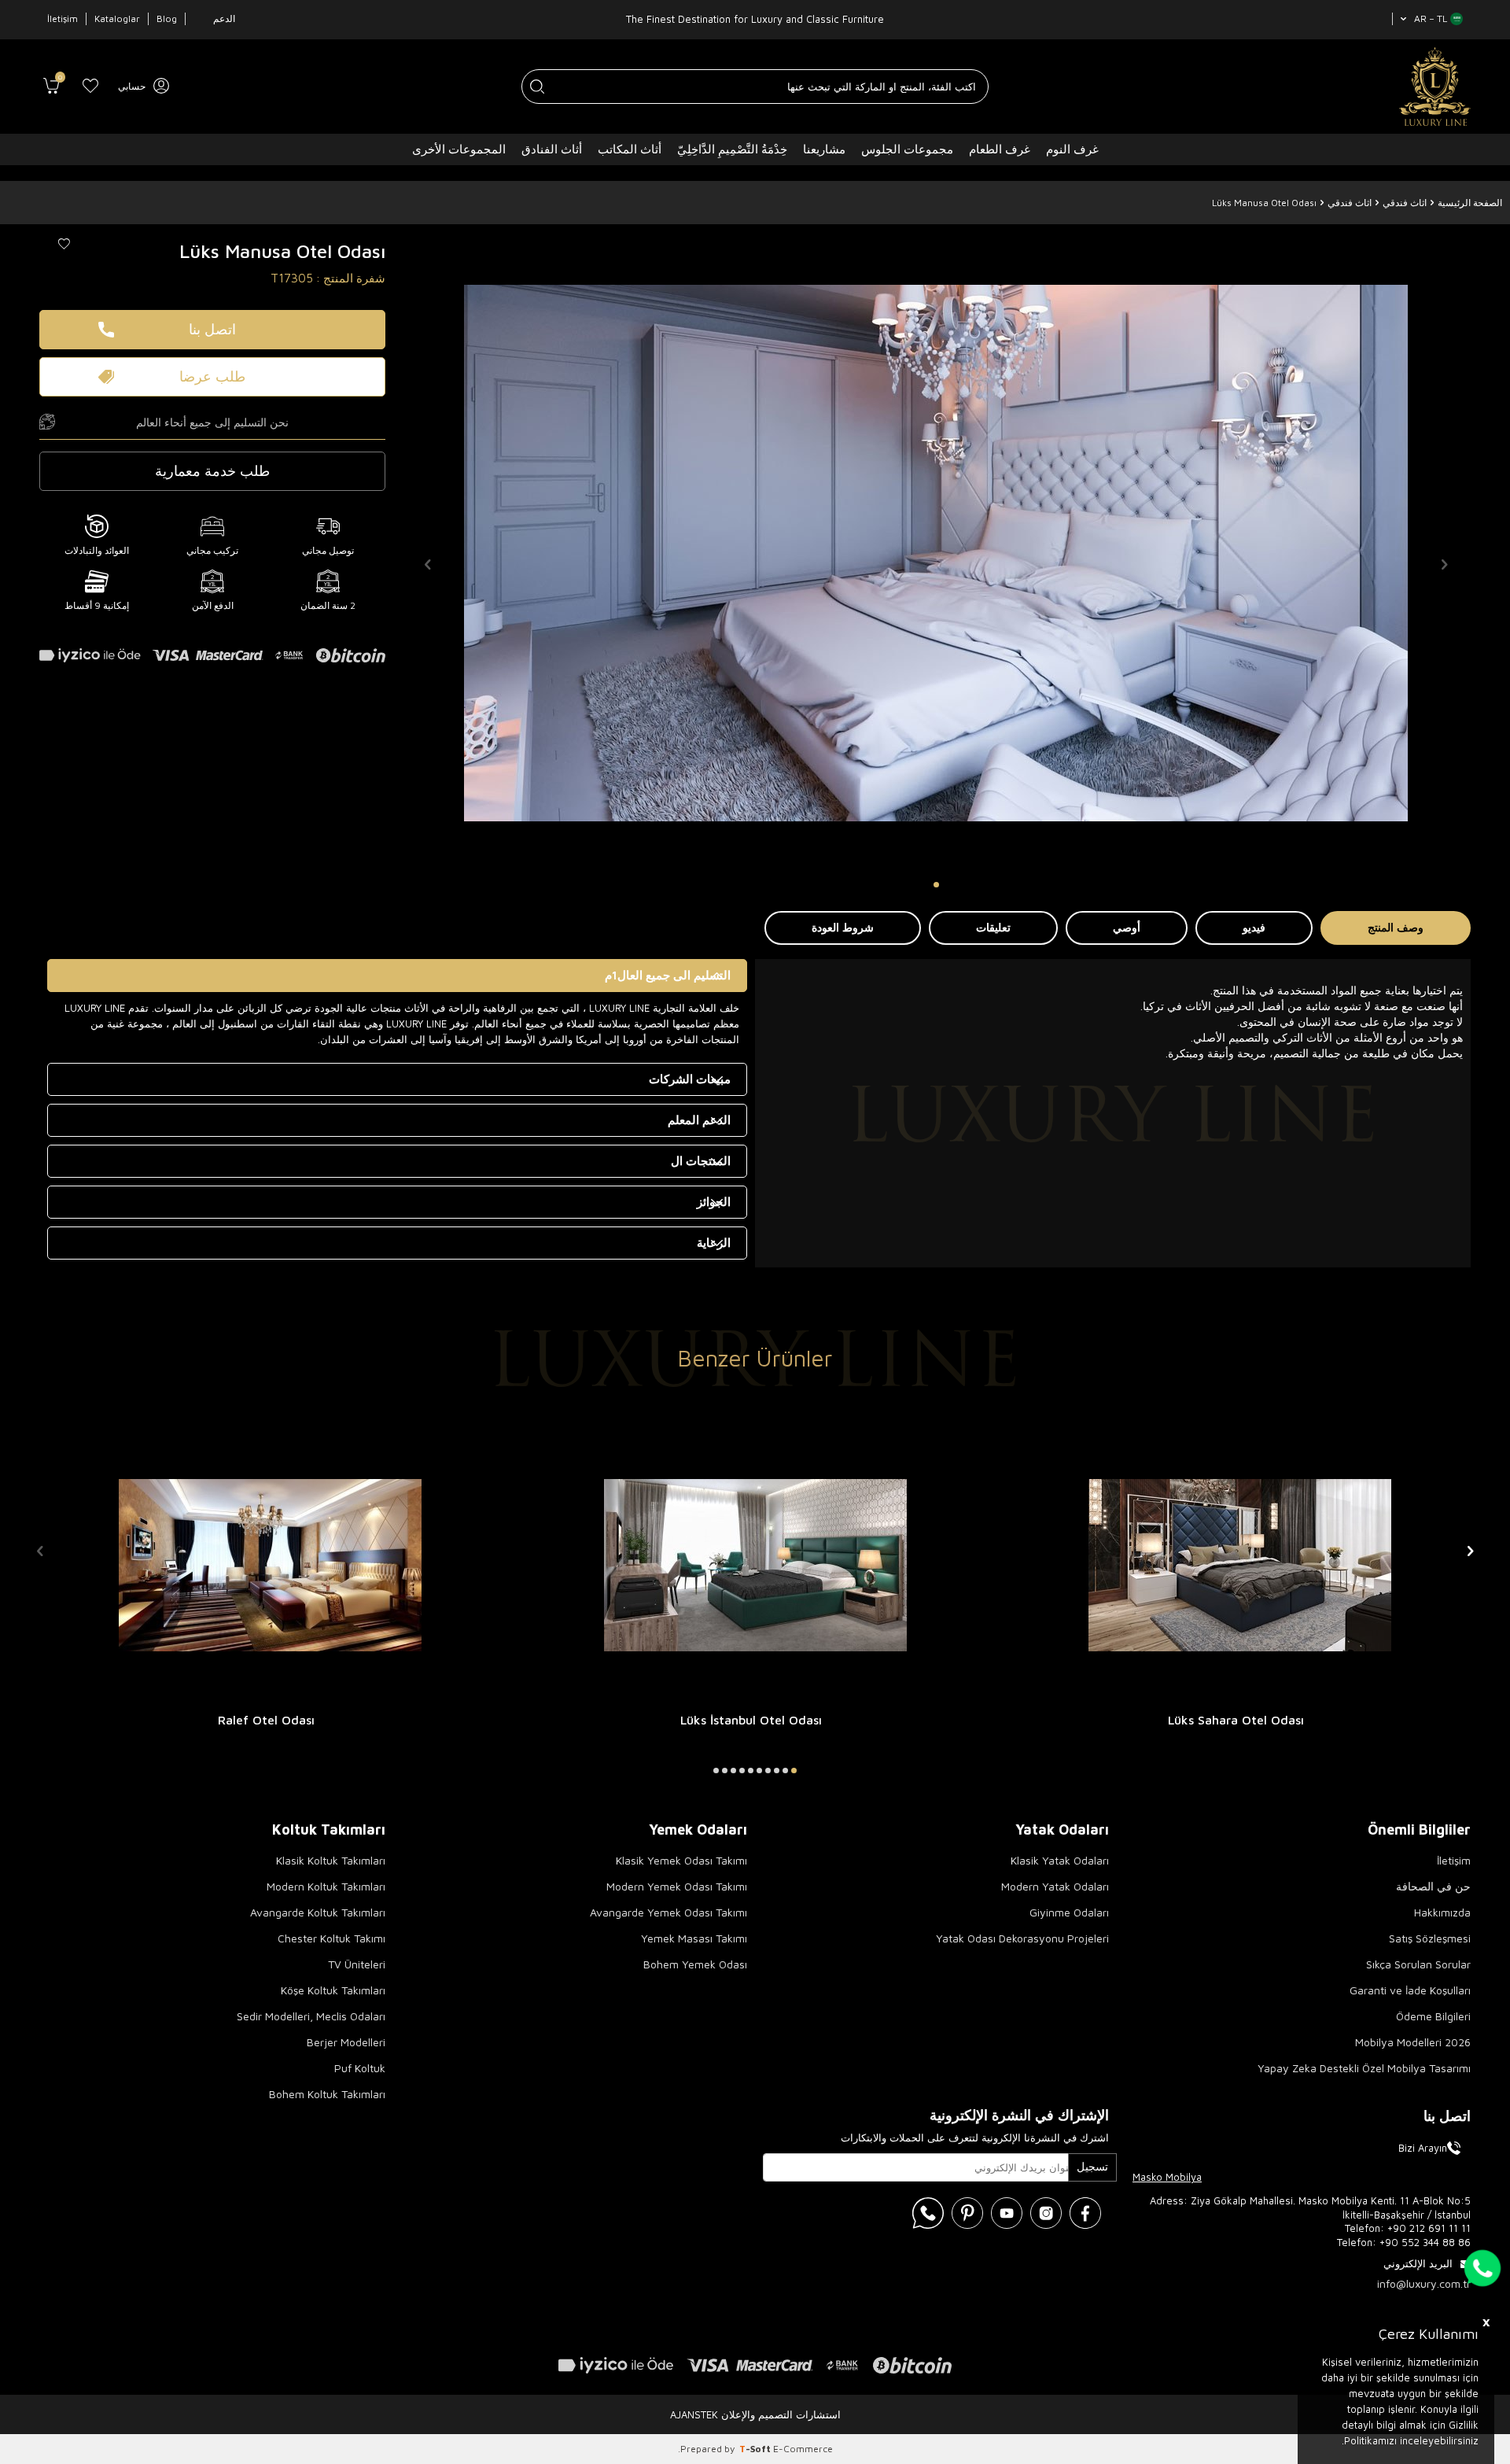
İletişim (63, 18)
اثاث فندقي (1405, 203)
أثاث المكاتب (630, 149)
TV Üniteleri (357, 1964)
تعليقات (993, 927)
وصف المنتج (1396, 927)
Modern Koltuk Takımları (326, 1886)
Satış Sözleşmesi (1430, 1938)
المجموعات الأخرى (459, 149)
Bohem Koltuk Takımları (327, 2094)
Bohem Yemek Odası (695, 1964)
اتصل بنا (212, 329)
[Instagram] (1046, 2213)
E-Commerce (803, 2449)
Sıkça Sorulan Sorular (1418, 1964)
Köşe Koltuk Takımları (333, 1990)
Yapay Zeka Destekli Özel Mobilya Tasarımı (1364, 2068)
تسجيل (1092, 2166)
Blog (167, 18)
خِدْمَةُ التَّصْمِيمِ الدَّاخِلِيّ (732, 149)
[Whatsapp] (928, 2213)
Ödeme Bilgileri (1433, 2016)
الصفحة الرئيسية (1470, 203)
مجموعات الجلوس (907, 149)
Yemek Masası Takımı (694, 1938)
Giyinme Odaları (1069, 1912)
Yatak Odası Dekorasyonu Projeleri (1022, 1938)
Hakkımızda (1442, 1912)
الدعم (224, 18)
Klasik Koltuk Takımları (331, 1860)
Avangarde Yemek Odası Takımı (668, 1912)
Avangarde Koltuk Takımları (318, 1912)
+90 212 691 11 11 (1429, 2228)
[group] (936, 553)
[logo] (1435, 87)
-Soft (756, 2449)
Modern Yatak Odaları (1055, 1886)
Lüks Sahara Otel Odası (1236, 1720)
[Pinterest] (967, 2213)
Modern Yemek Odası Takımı (677, 1886)
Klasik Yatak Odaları (1060, 1860)
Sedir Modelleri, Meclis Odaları (311, 2016)
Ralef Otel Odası (266, 1720)
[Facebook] (1085, 2213)
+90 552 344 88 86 (1425, 2242)
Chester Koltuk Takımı (331, 1938)
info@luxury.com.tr (1424, 2283)
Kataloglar (117, 18)
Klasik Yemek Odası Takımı (681, 1860)
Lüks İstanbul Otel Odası (751, 1720)
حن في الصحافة (1433, 1886)
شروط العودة (843, 927)
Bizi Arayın (1423, 2148)
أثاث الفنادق (552, 149)
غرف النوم (1072, 149)
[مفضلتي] (90, 87)
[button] (936, 885)
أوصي (1127, 927)
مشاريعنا (824, 149)
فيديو (1254, 927)
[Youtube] (1007, 2213)
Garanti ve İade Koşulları (1410, 1990)
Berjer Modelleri (346, 2042)
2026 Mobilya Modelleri (1413, 2042)
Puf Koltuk (360, 2068)
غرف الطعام (1000, 149)
